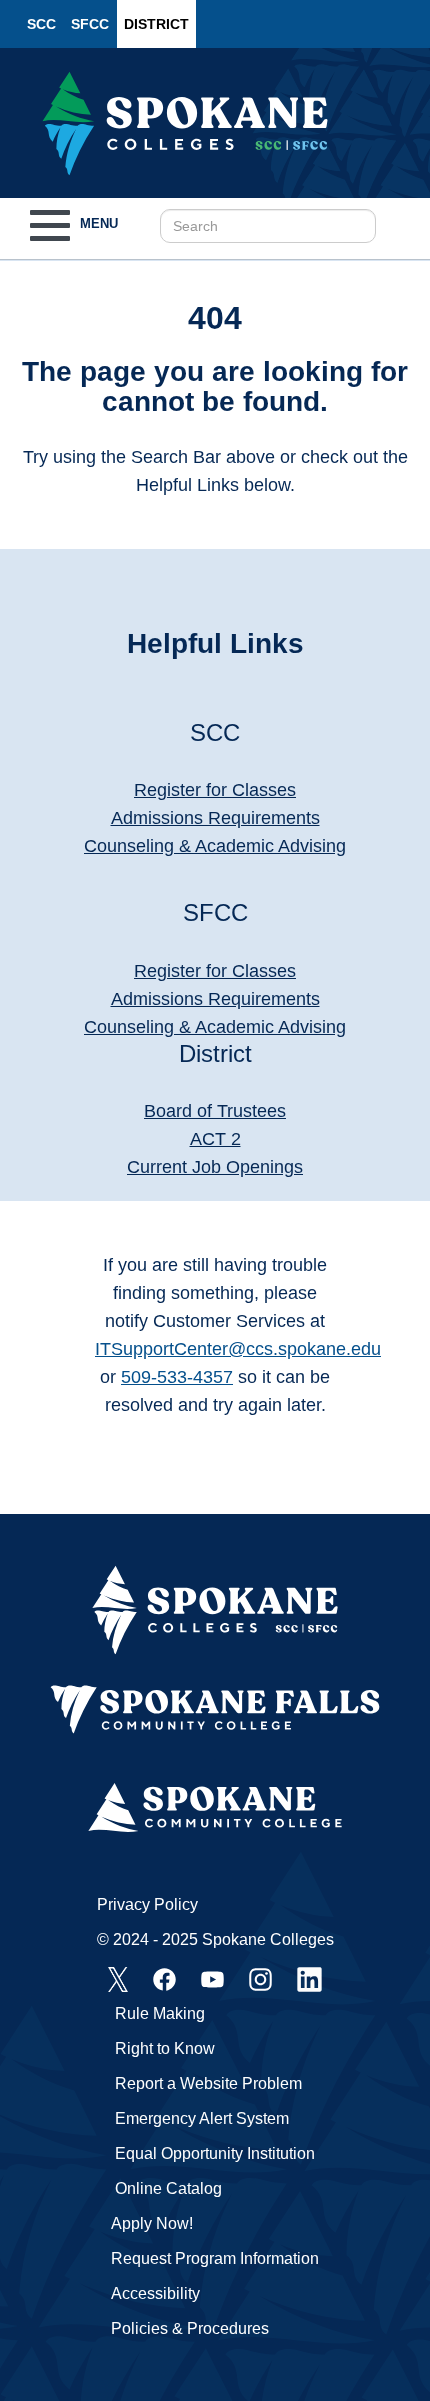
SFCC (90, 24)
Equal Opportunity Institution (215, 2153)
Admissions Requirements (215, 818)
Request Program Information (215, 2258)
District (156, 24)
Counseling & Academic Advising (215, 846)
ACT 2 (215, 1139)
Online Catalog (168, 2188)
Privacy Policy (147, 1904)
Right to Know (165, 2048)
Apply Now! (152, 2223)
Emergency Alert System (202, 2118)
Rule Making (160, 2013)
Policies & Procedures (190, 2328)
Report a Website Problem (208, 2083)
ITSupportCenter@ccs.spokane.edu (238, 1349)
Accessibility (155, 2293)
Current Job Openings (215, 1167)
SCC (41, 24)
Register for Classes (215, 790)
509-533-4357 (177, 1377)
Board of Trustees (215, 1111)
